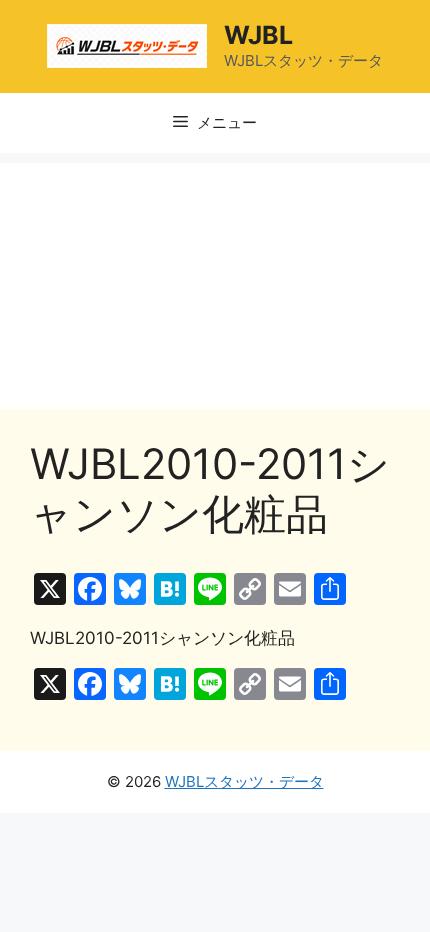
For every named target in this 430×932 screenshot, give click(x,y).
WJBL (258, 35)
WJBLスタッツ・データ (244, 781)
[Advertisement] (215, 281)
